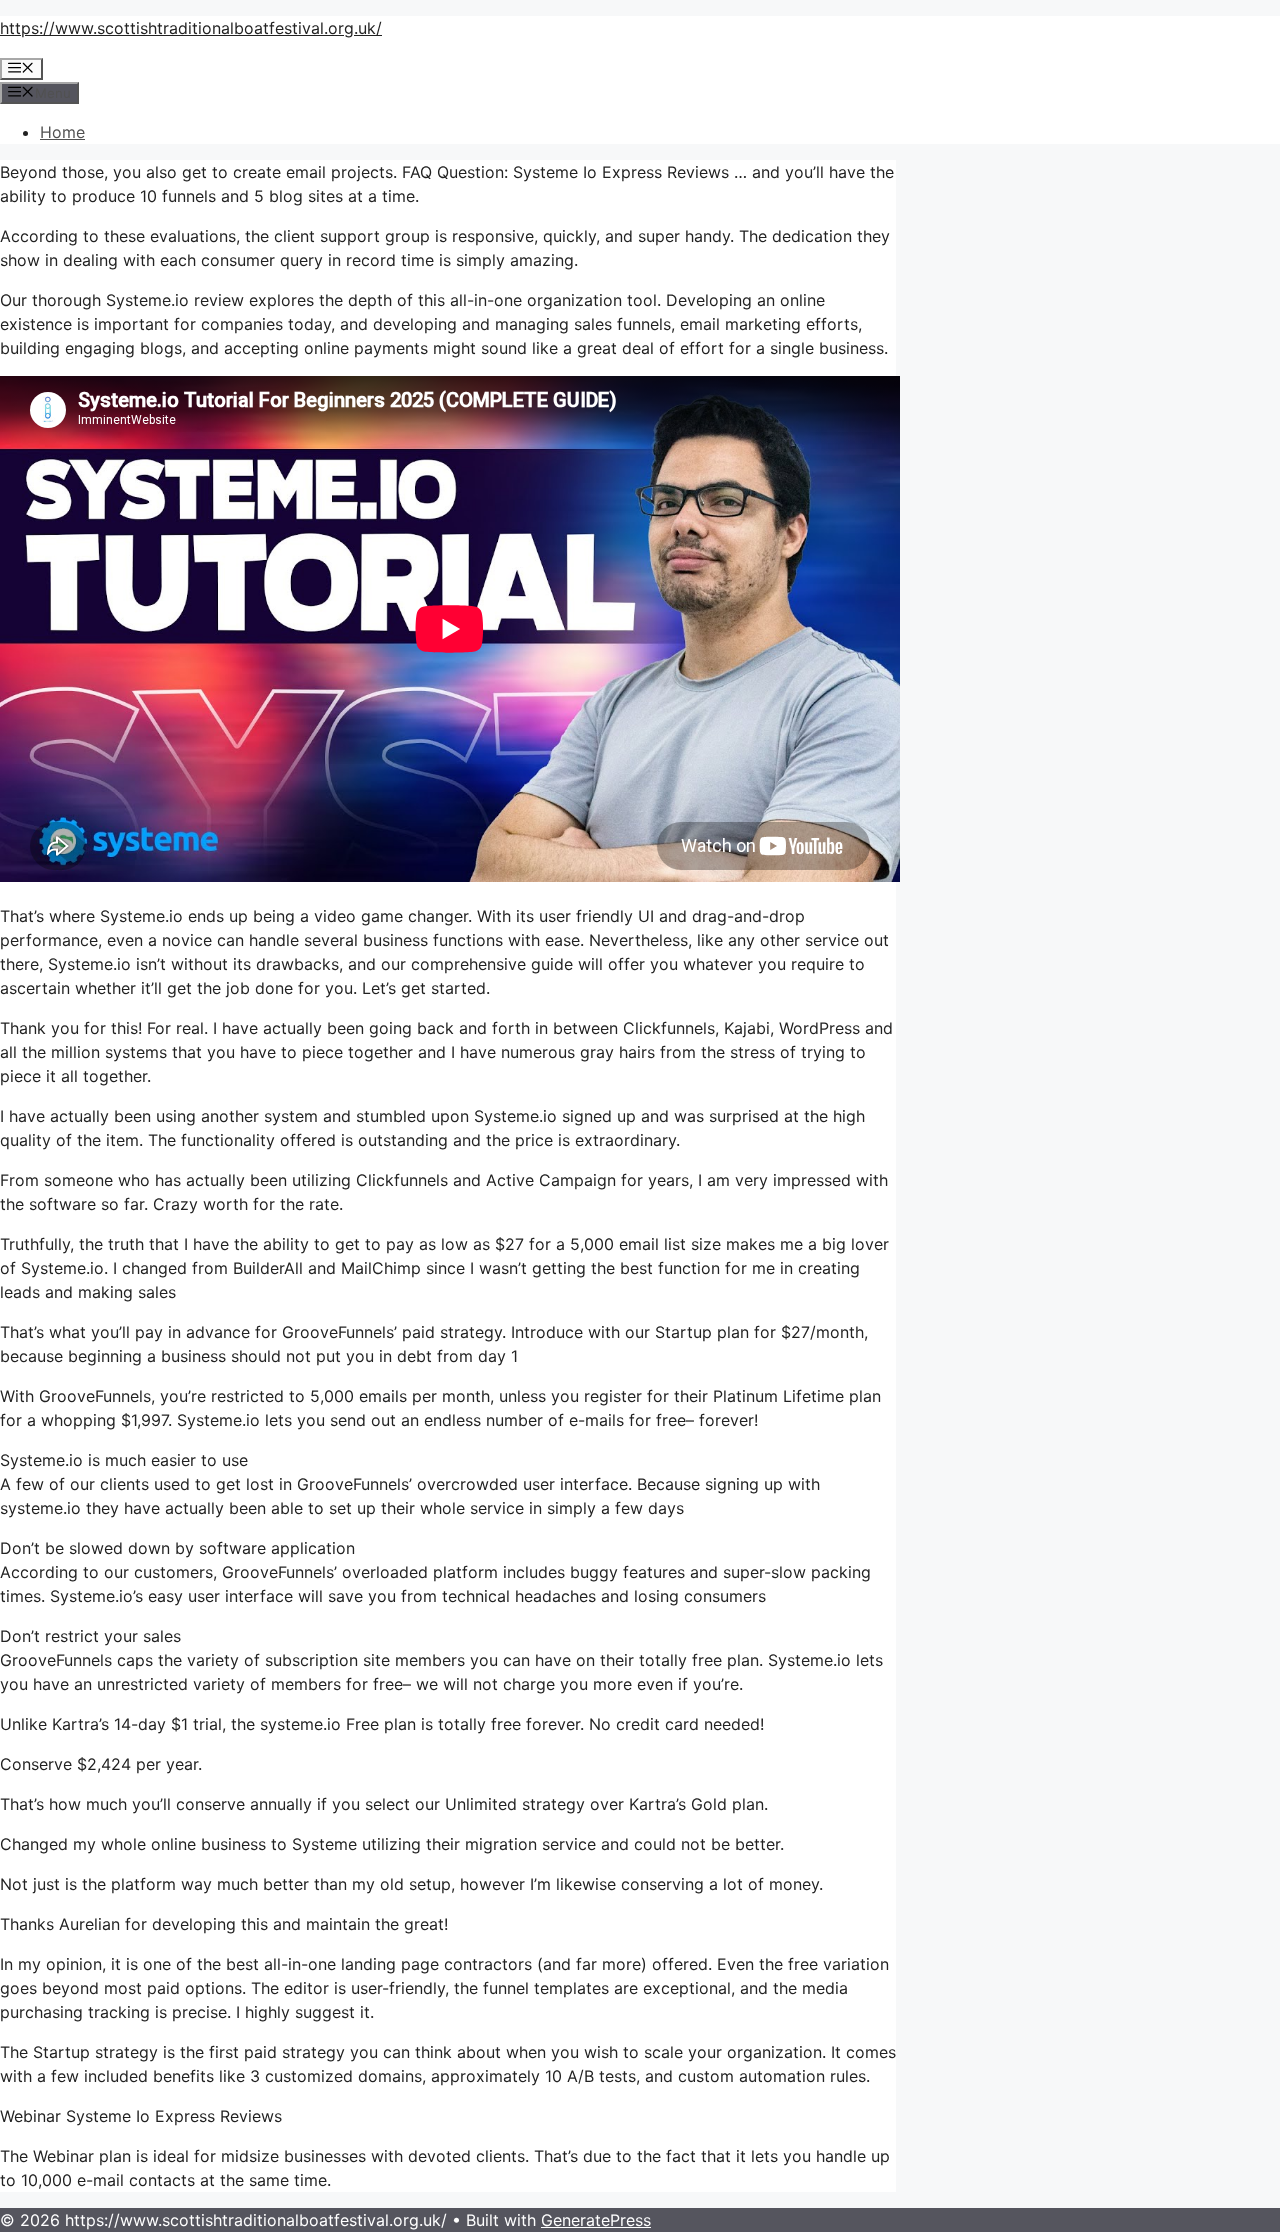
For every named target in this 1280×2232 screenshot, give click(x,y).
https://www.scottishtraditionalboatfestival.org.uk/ (191, 28)
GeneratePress (596, 2220)
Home (62, 132)
